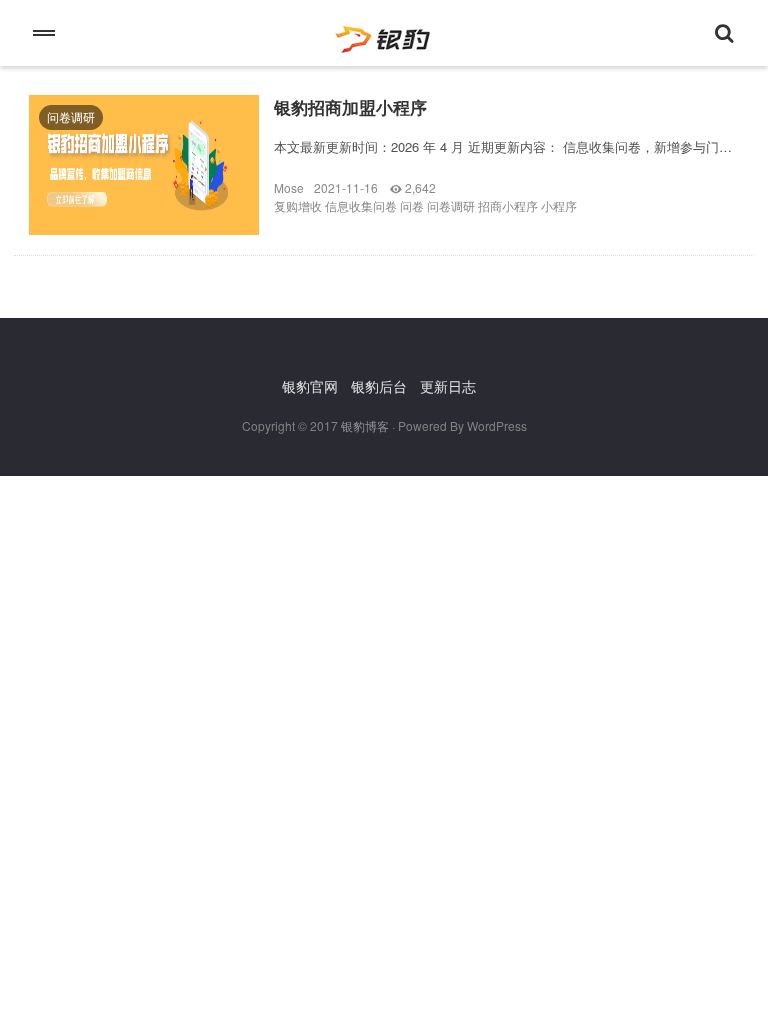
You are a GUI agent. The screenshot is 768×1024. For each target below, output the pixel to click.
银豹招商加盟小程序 (350, 107)
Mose (289, 187)
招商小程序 (508, 205)
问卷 (412, 205)
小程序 (559, 205)
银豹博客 (365, 425)
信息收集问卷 (361, 205)
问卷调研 (71, 116)
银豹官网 (310, 386)
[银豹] (384, 33)
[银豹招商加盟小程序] (144, 179)
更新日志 (448, 386)
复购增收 (298, 205)
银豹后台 (379, 386)
